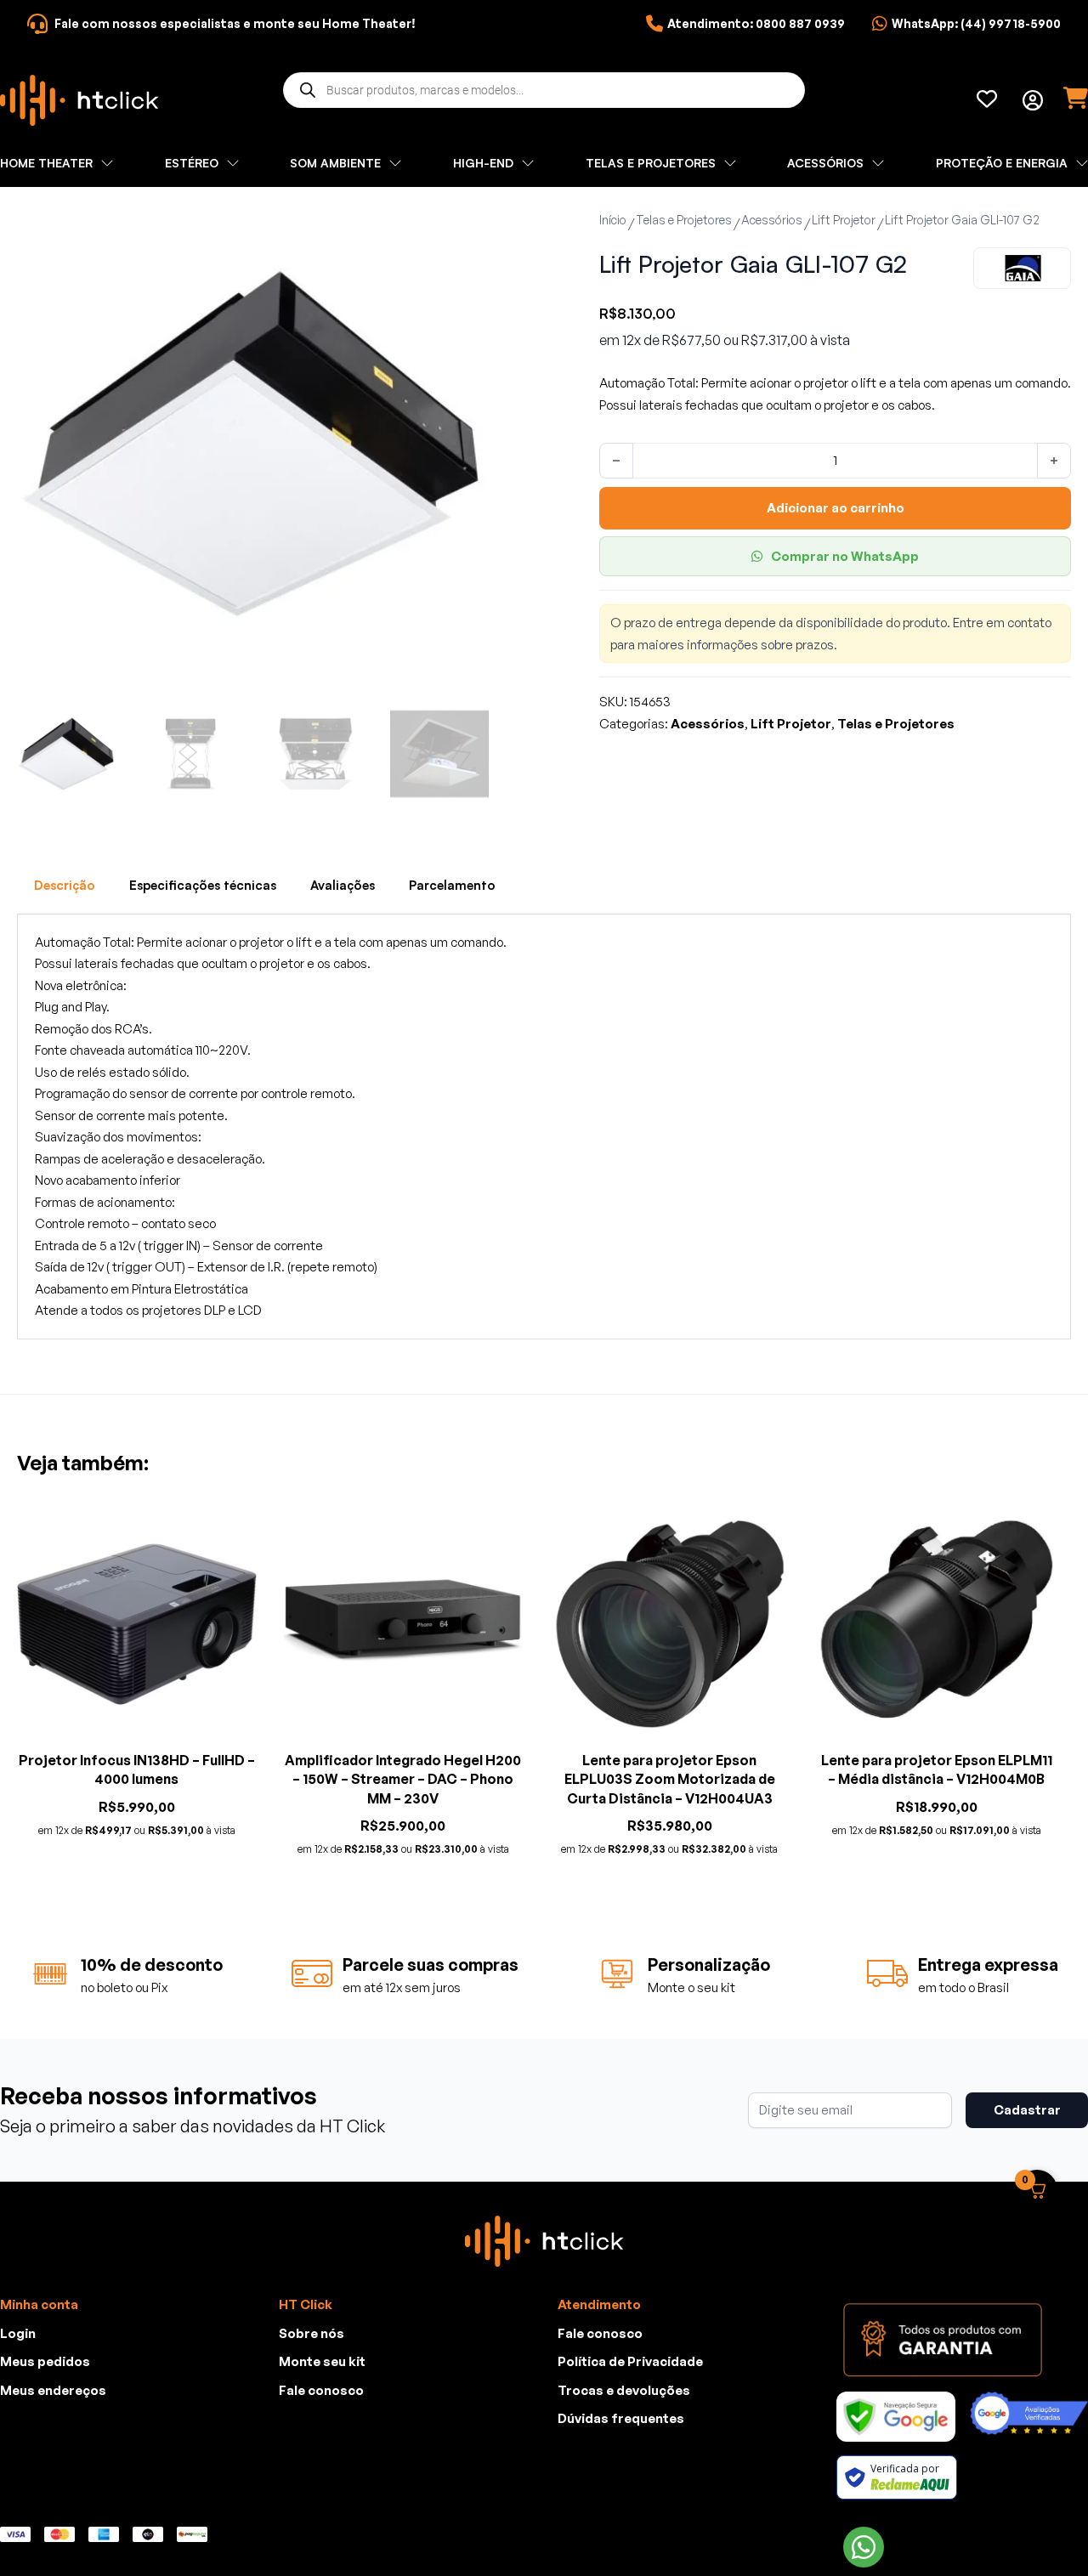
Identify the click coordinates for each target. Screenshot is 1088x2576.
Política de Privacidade (630, 2361)
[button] (466, 230)
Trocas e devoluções (624, 2390)
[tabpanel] (544, 1127)
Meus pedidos (45, 2361)
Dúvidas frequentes (621, 2418)
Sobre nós (312, 2333)
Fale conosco (321, 2390)
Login (18, 2333)
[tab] (65, 886)
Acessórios (772, 220)
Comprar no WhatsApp (845, 556)
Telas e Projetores (684, 220)
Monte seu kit (322, 2361)
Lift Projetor (844, 220)
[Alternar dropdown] (1033, 100)
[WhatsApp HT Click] (864, 2547)
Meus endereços (53, 2390)
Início (613, 220)
